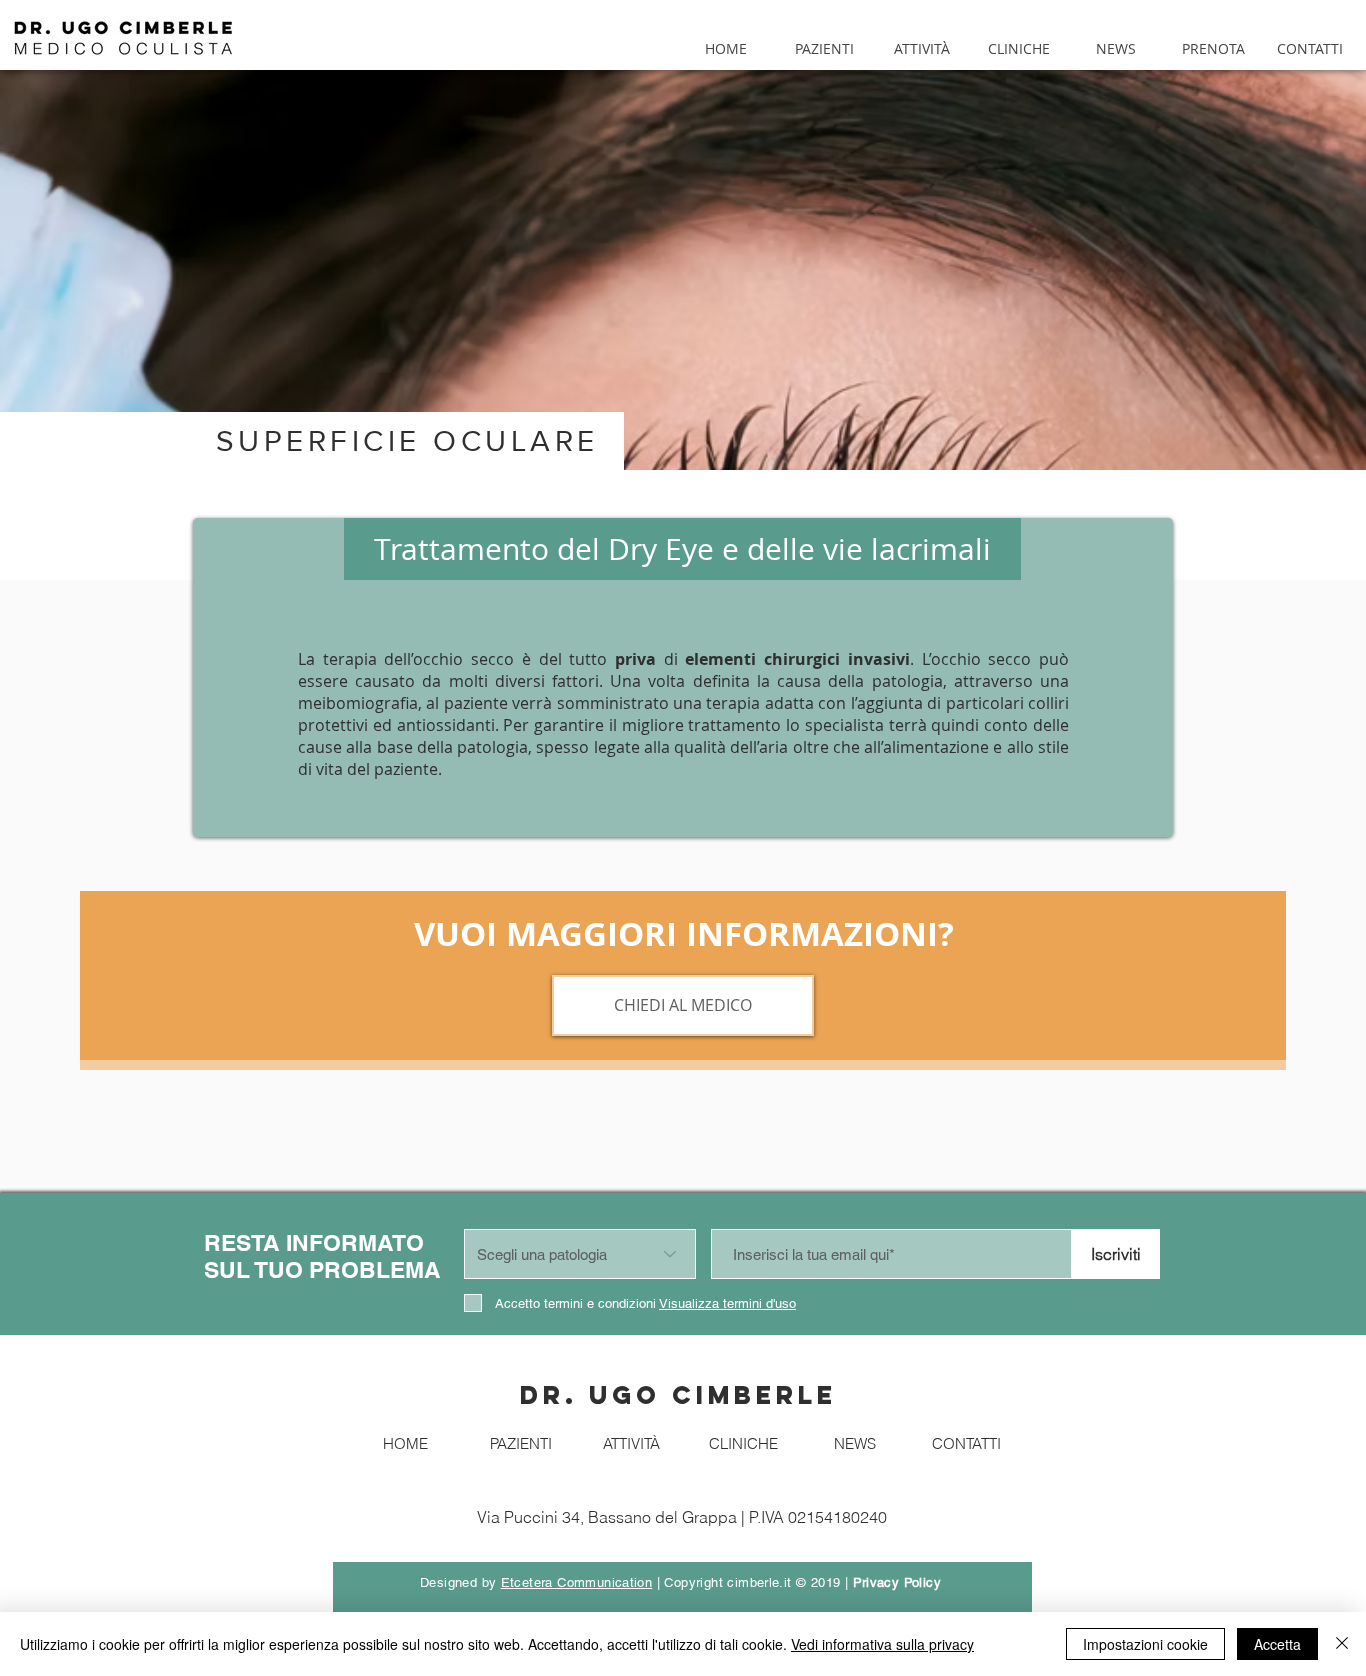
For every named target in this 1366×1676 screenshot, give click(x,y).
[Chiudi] (1342, 1644)
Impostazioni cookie (1145, 1644)
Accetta (1277, 1644)
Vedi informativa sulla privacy (882, 1644)
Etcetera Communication (577, 1582)
